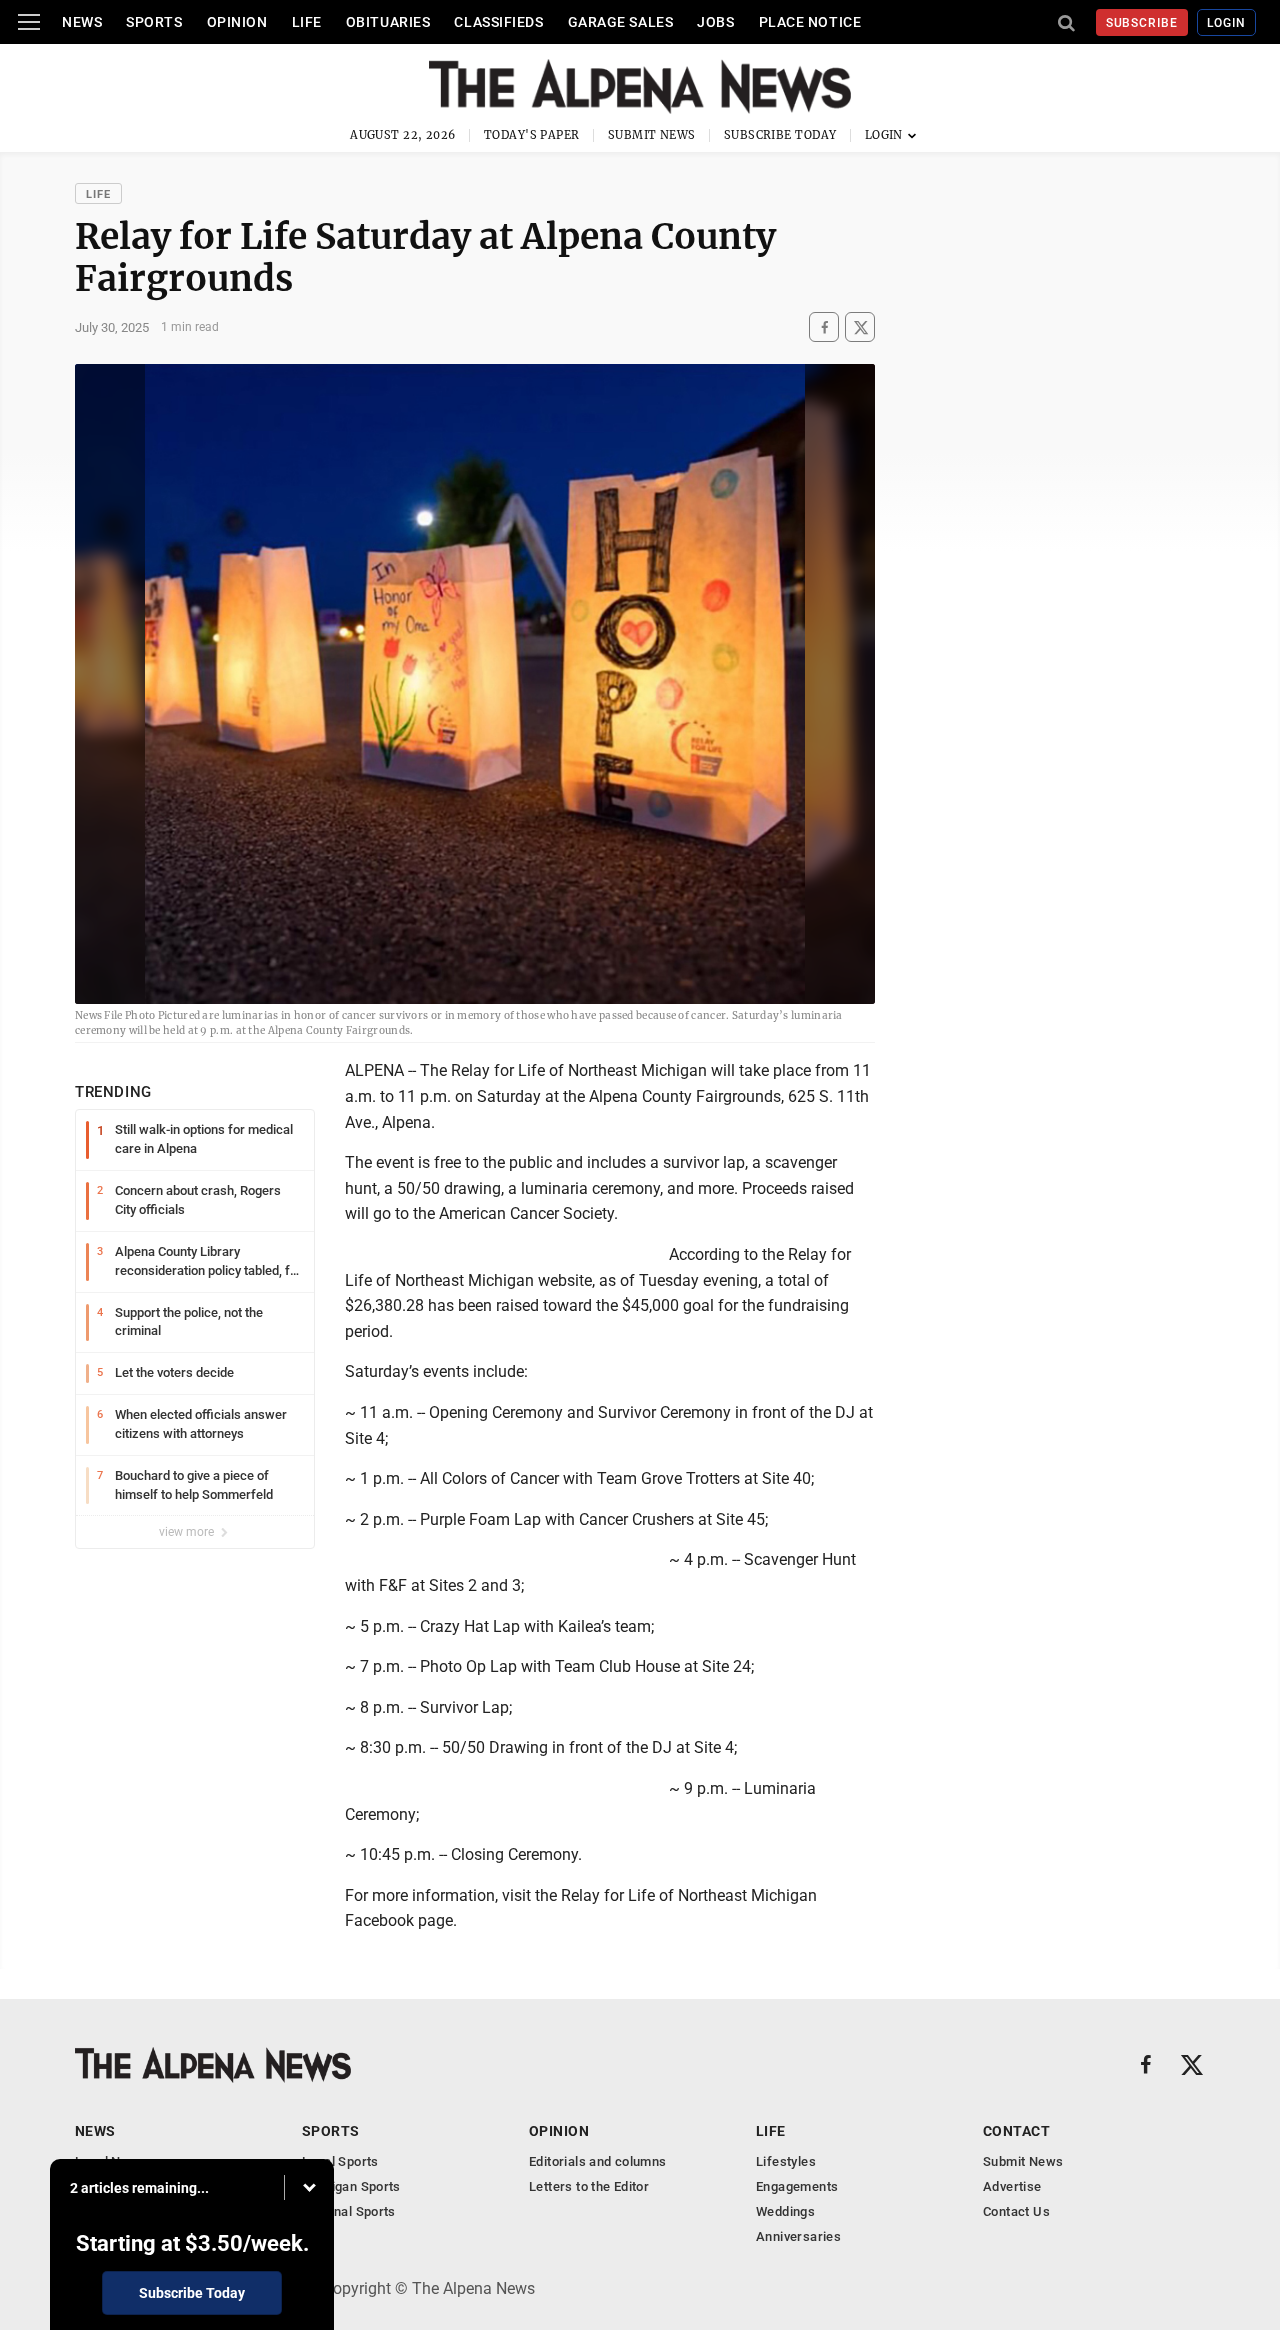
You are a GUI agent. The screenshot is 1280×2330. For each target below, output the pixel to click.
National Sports (349, 2211)
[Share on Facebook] (824, 327)
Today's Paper (532, 135)
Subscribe (1142, 23)
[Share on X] (860, 327)
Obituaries (388, 22)
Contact (1016, 2131)
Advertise (1012, 2186)
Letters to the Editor (589, 2186)
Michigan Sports (351, 2186)
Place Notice (810, 22)
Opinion (237, 22)
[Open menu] (29, 22)
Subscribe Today (780, 135)
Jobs (715, 22)
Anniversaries (798, 2236)
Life (307, 22)
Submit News (652, 135)
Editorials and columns (598, 2161)
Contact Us (1016, 2211)
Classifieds (498, 22)
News (82, 22)
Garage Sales (621, 22)
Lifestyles (786, 2161)
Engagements (797, 2186)
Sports (154, 22)
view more (188, 1532)
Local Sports (340, 2161)
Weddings (785, 2211)
